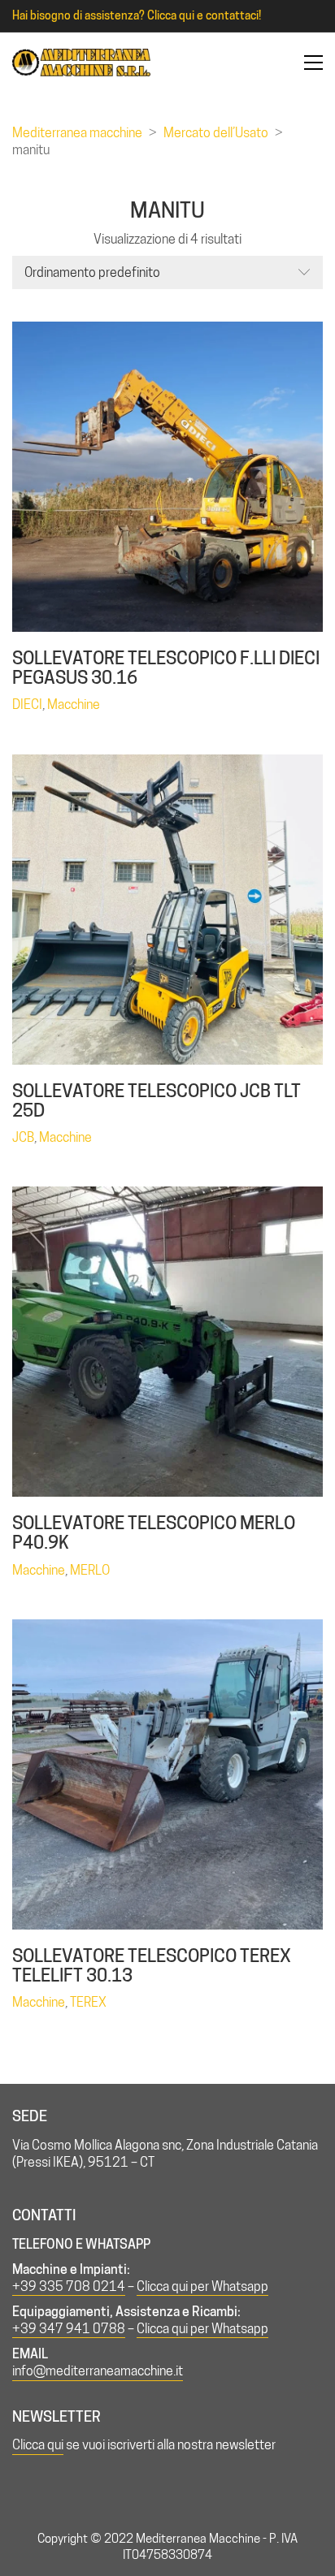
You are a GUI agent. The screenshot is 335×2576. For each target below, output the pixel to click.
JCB (23, 1137)
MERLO (90, 1570)
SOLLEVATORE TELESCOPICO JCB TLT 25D (157, 1100)
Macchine (74, 705)
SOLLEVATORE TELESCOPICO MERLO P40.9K (154, 1532)
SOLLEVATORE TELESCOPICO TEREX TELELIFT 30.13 (152, 1965)
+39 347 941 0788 (69, 2329)
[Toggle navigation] (313, 63)
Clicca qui (38, 2445)
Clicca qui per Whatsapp (202, 2286)
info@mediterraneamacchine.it (98, 2371)
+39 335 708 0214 (69, 2286)
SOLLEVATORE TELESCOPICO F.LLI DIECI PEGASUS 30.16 (166, 668)
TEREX (88, 2002)
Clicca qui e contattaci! (204, 15)
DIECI (27, 705)
